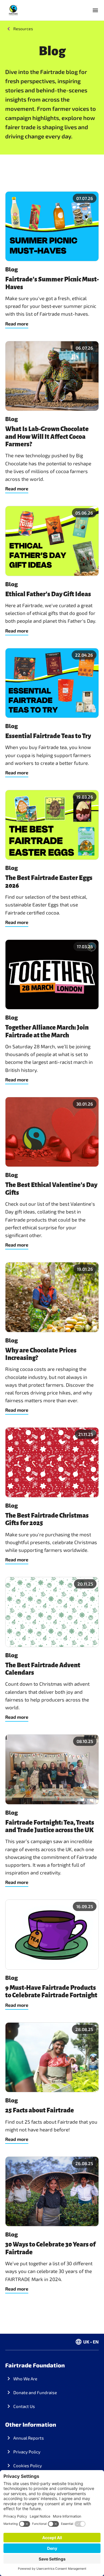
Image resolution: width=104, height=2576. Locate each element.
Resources (23, 29)
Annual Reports (29, 2438)
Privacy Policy (27, 2452)
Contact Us (24, 2406)
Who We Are (25, 2379)
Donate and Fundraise (35, 2392)
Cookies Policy (28, 2466)
